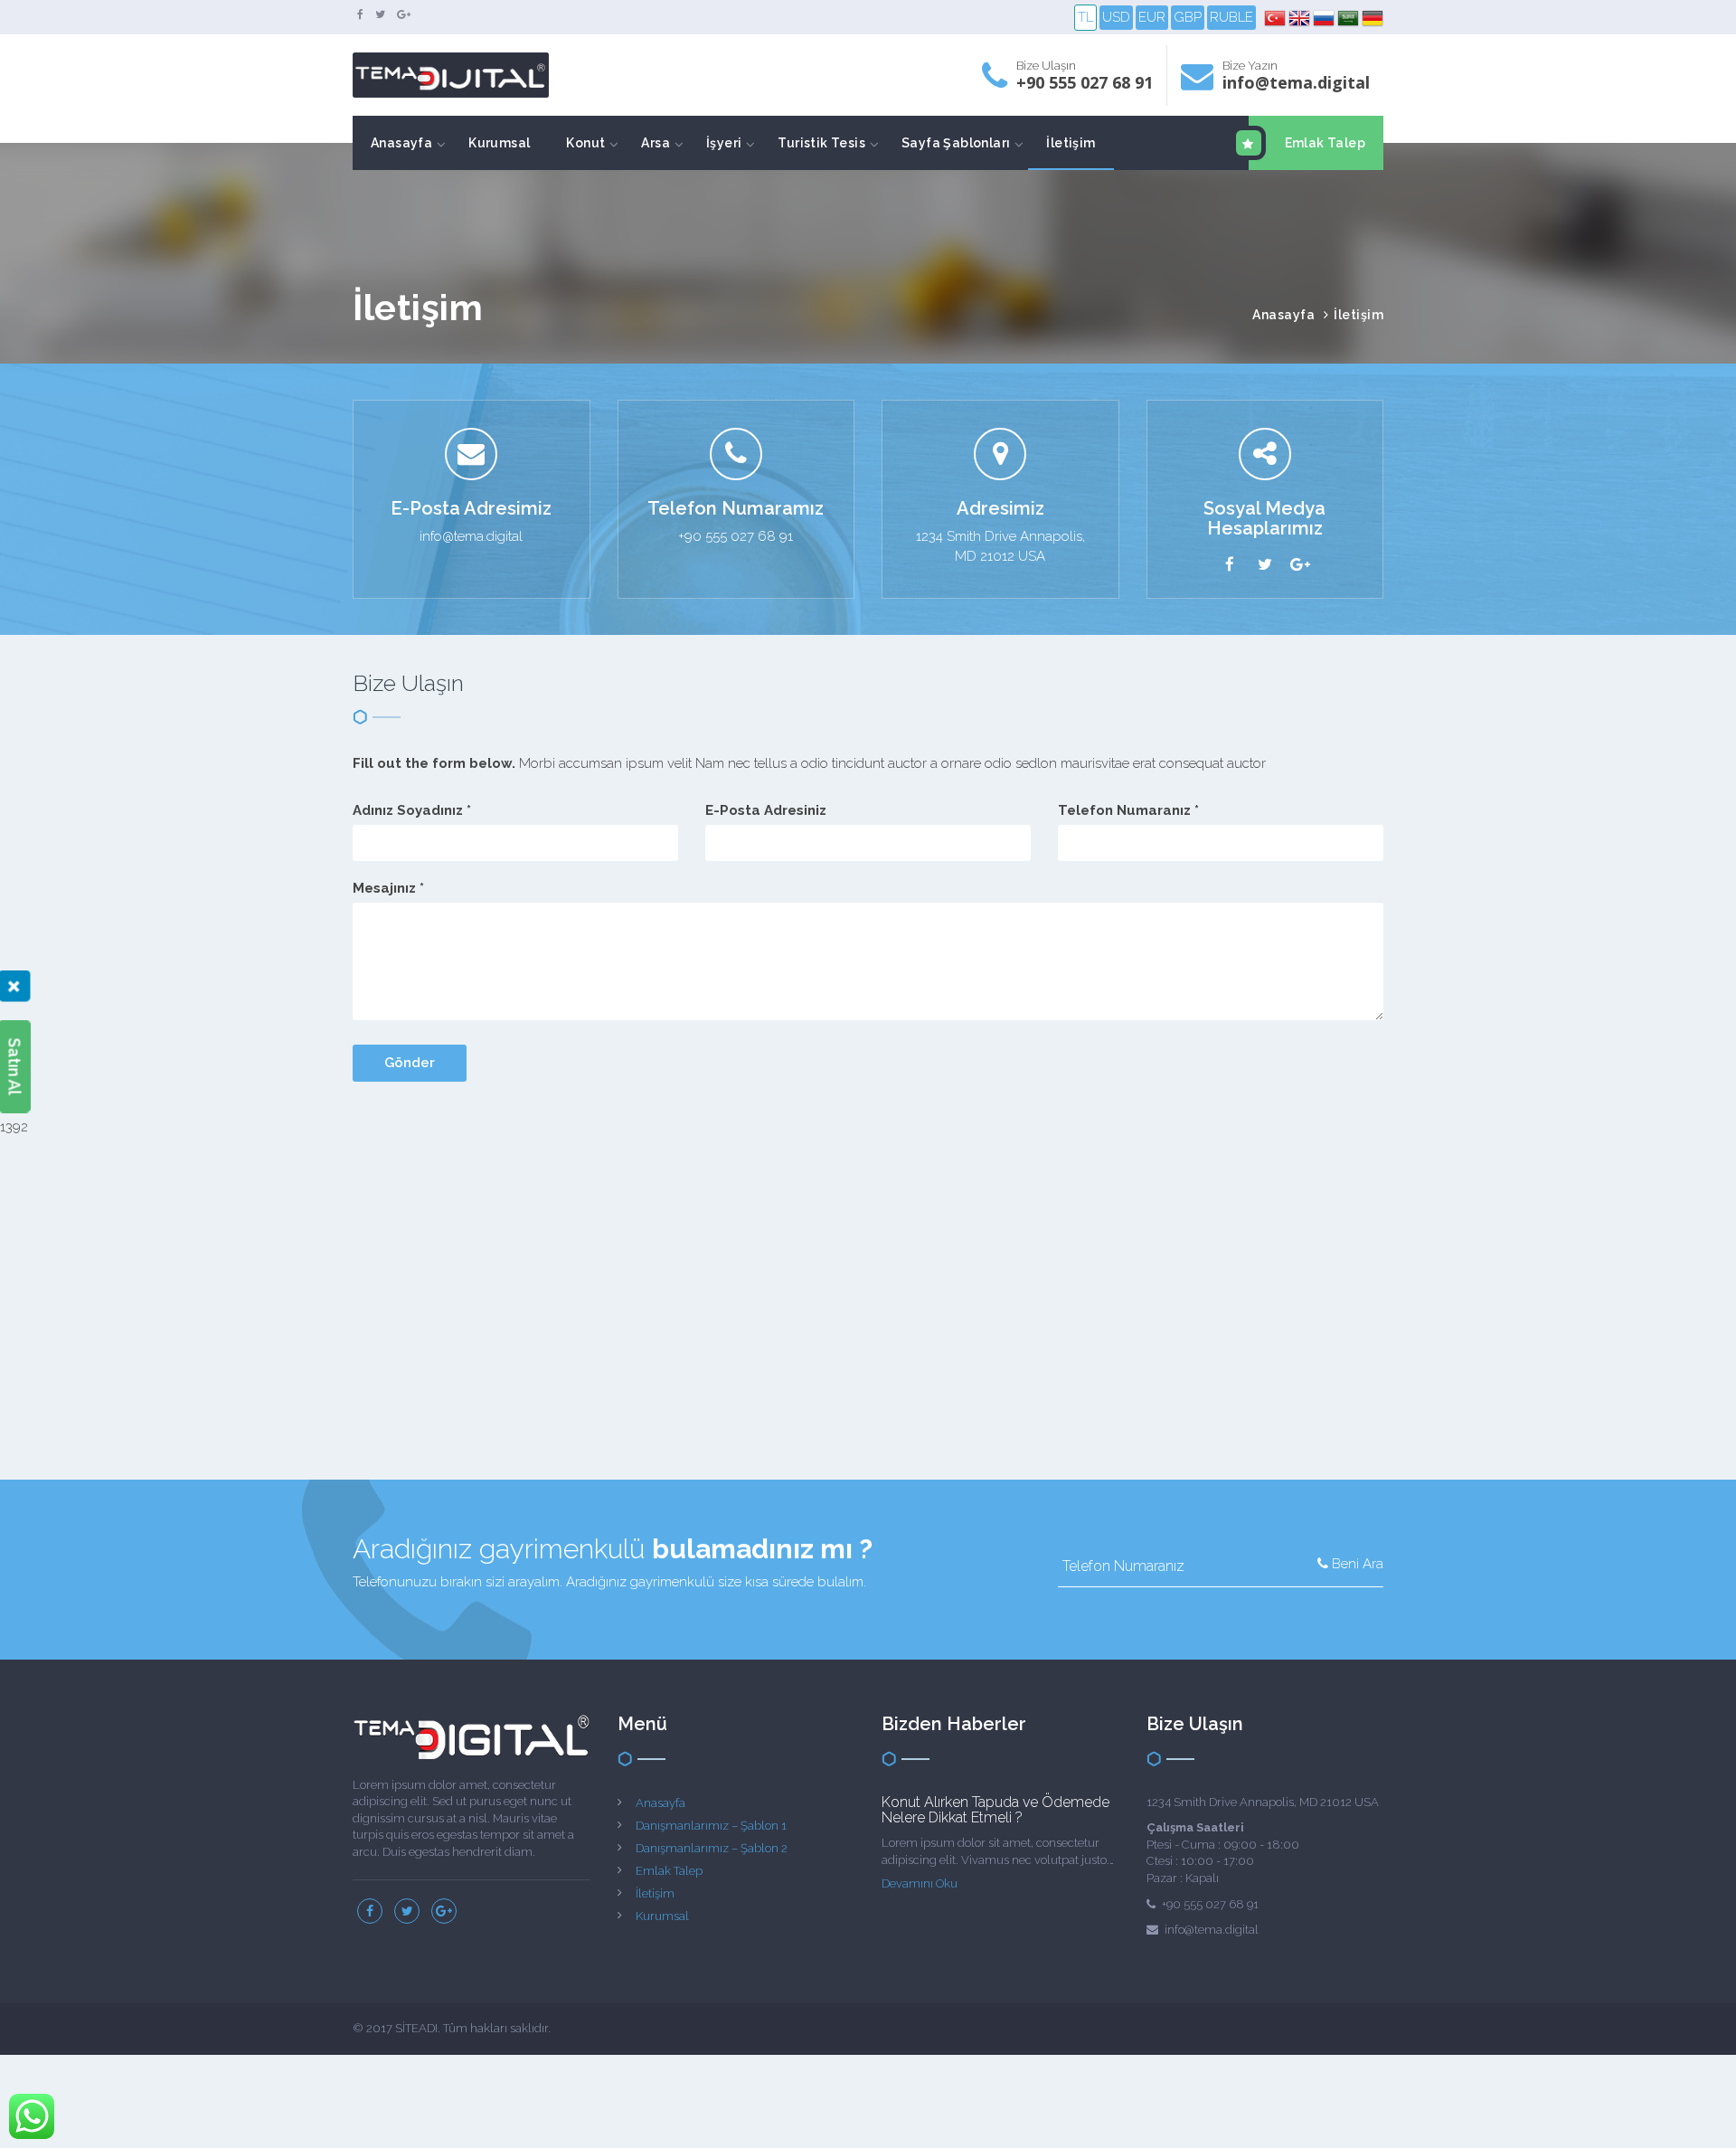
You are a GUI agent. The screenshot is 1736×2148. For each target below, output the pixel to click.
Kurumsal (499, 143)
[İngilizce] (1301, 18)
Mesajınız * (388, 888)
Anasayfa (401, 143)
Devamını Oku (920, 1883)
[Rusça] (1325, 18)
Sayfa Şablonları (956, 143)
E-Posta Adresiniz (766, 810)
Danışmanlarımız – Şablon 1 (711, 1826)
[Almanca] (1373, 18)
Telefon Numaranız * (1128, 810)
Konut (585, 143)
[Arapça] (1349, 18)
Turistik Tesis (821, 143)
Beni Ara (1356, 1564)
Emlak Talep (1325, 143)
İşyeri (724, 143)
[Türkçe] (1276, 18)
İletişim (1071, 143)
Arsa (656, 143)
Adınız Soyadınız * (412, 810)
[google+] (404, 14)
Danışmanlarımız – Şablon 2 (712, 1848)
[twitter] (380, 14)
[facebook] (360, 14)
